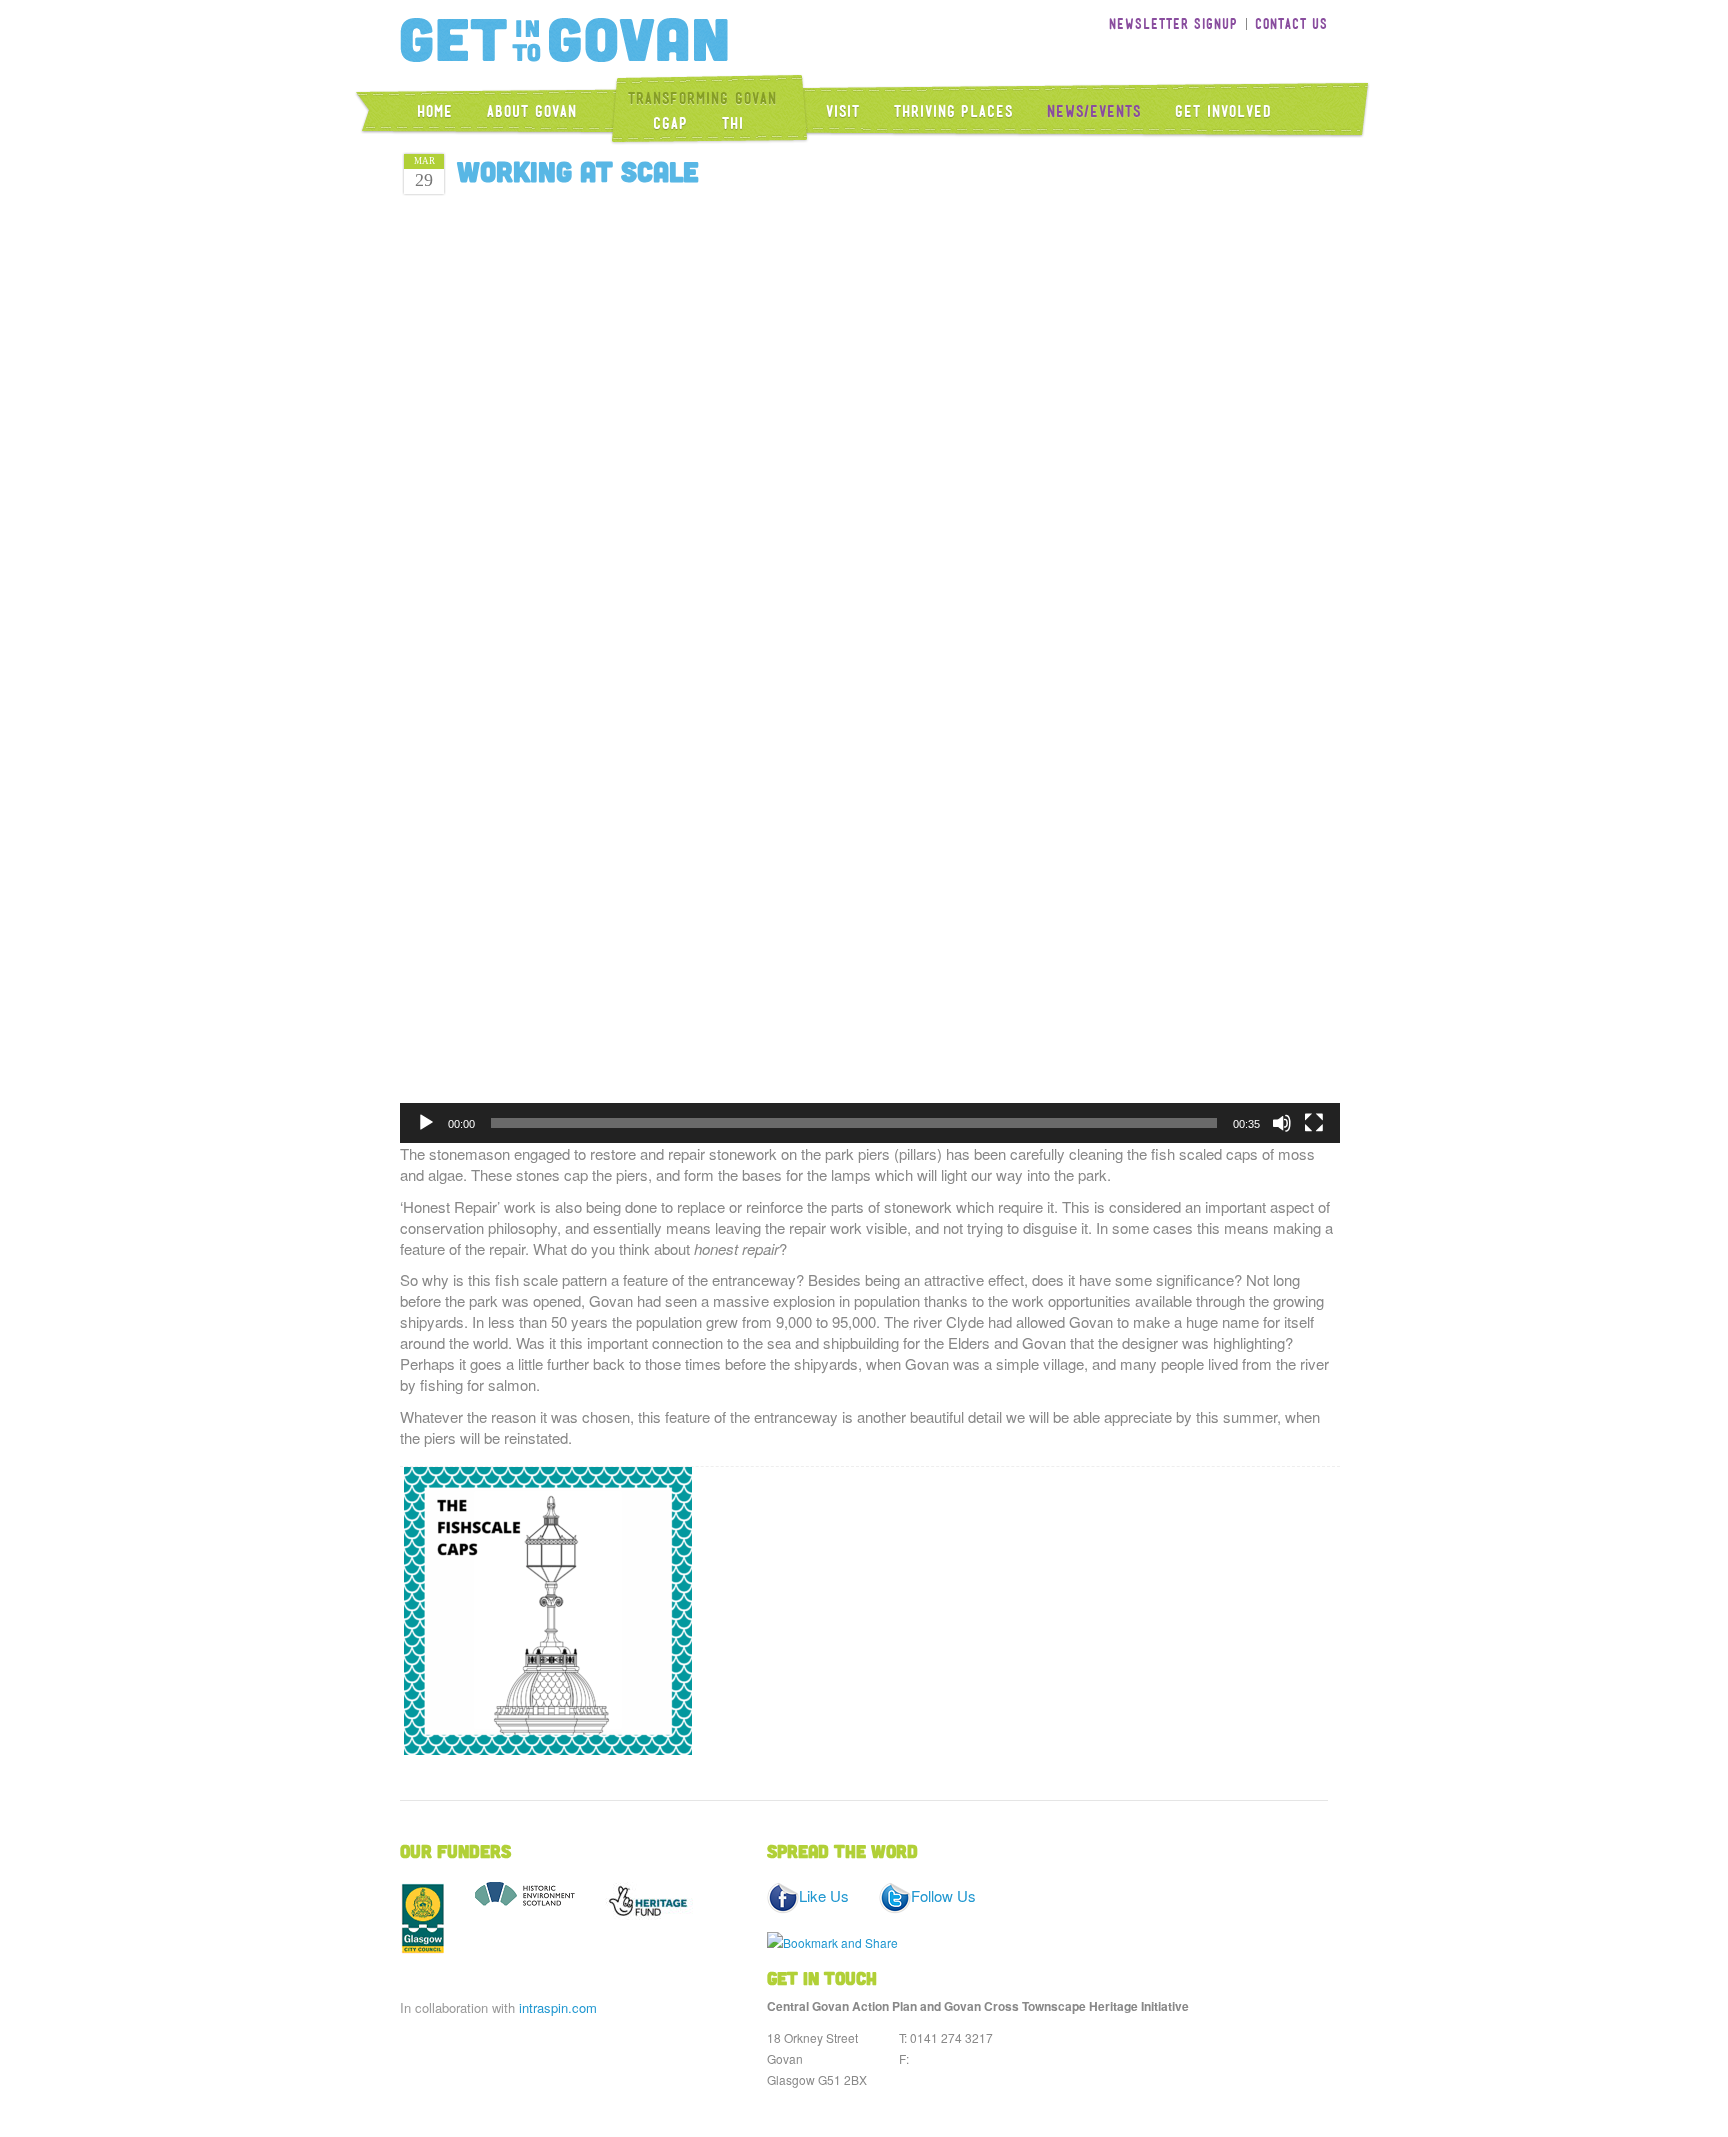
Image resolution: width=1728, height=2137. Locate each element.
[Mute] (1282, 1123)
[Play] (426, 1123)
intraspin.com (558, 2007)
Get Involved (1223, 111)
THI (733, 123)
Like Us (824, 1895)
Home (435, 111)
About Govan (532, 111)
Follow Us (943, 1895)
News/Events (1094, 111)
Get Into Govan (564, 40)
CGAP (670, 123)
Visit (843, 111)
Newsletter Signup (1173, 24)
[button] (870, 673)
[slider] (854, 1123)
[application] (870, 673)
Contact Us (1291, 24)
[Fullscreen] (1314, 1123)
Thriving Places (954, 111)
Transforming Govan (702, 98)
